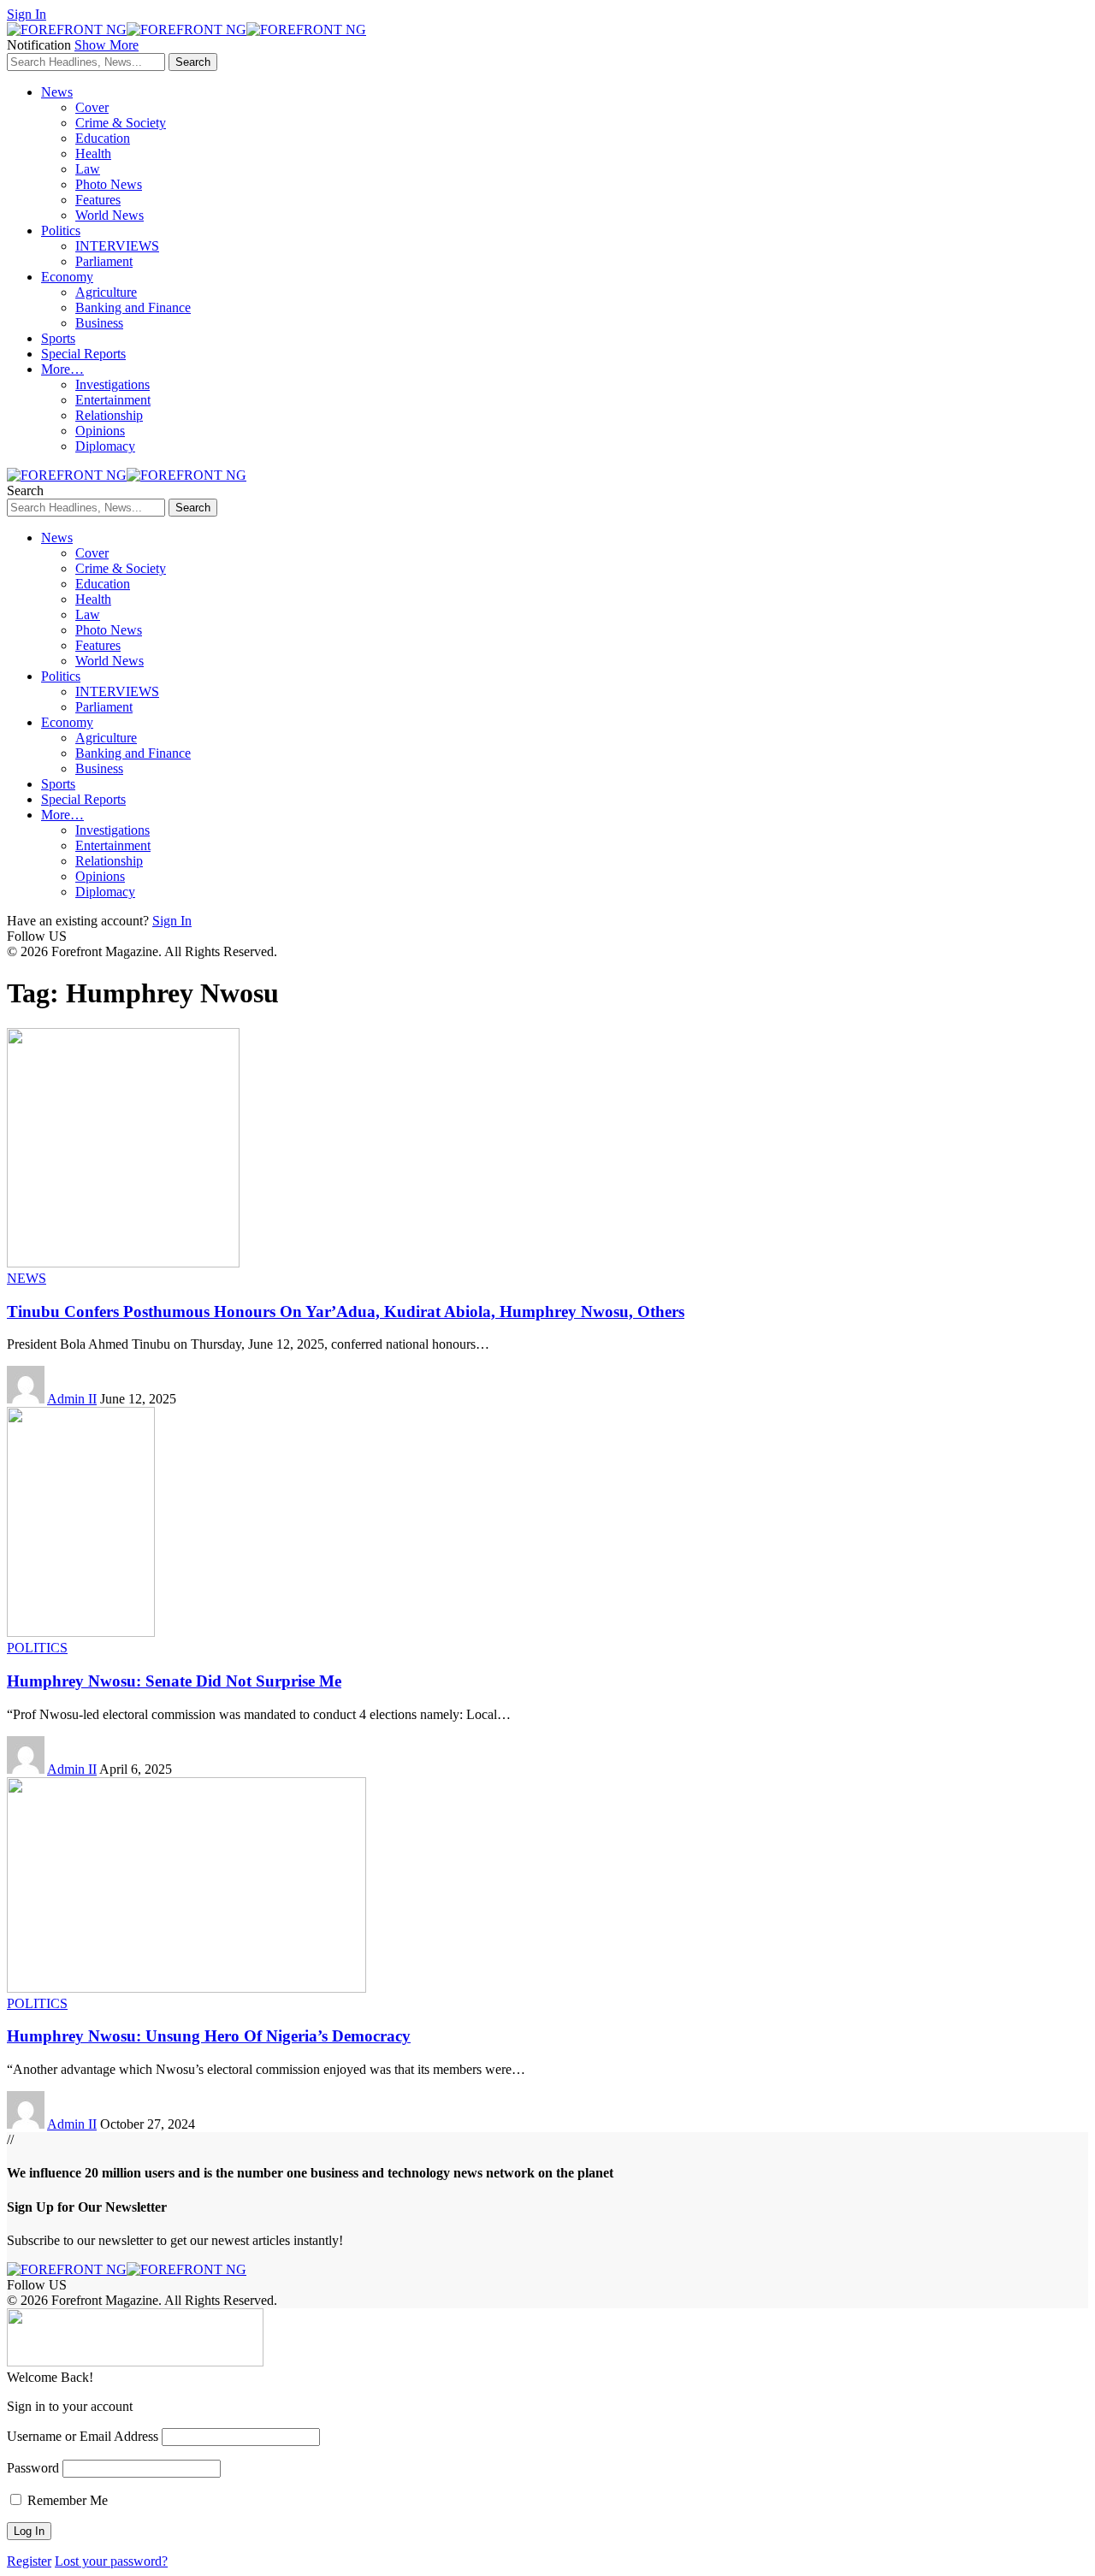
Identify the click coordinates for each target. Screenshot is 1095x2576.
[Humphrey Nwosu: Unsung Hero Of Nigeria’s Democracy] (186, 1988)
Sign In (172, 921)
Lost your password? (111, 2561)
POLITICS (37, 1648)
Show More (107, 45)
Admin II (72, 1399)
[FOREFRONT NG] (186, 30)
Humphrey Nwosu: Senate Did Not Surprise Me (174, 1681)
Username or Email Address (83, 2436)
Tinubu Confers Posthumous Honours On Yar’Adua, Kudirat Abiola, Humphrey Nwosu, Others (346, 1312)
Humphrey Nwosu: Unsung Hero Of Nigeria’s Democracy (209, 2036)
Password (33, 2468)
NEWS (27, 1278)
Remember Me (66, 2500)
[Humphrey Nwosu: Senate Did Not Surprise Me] (81, 1632)
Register (29, 2561)
